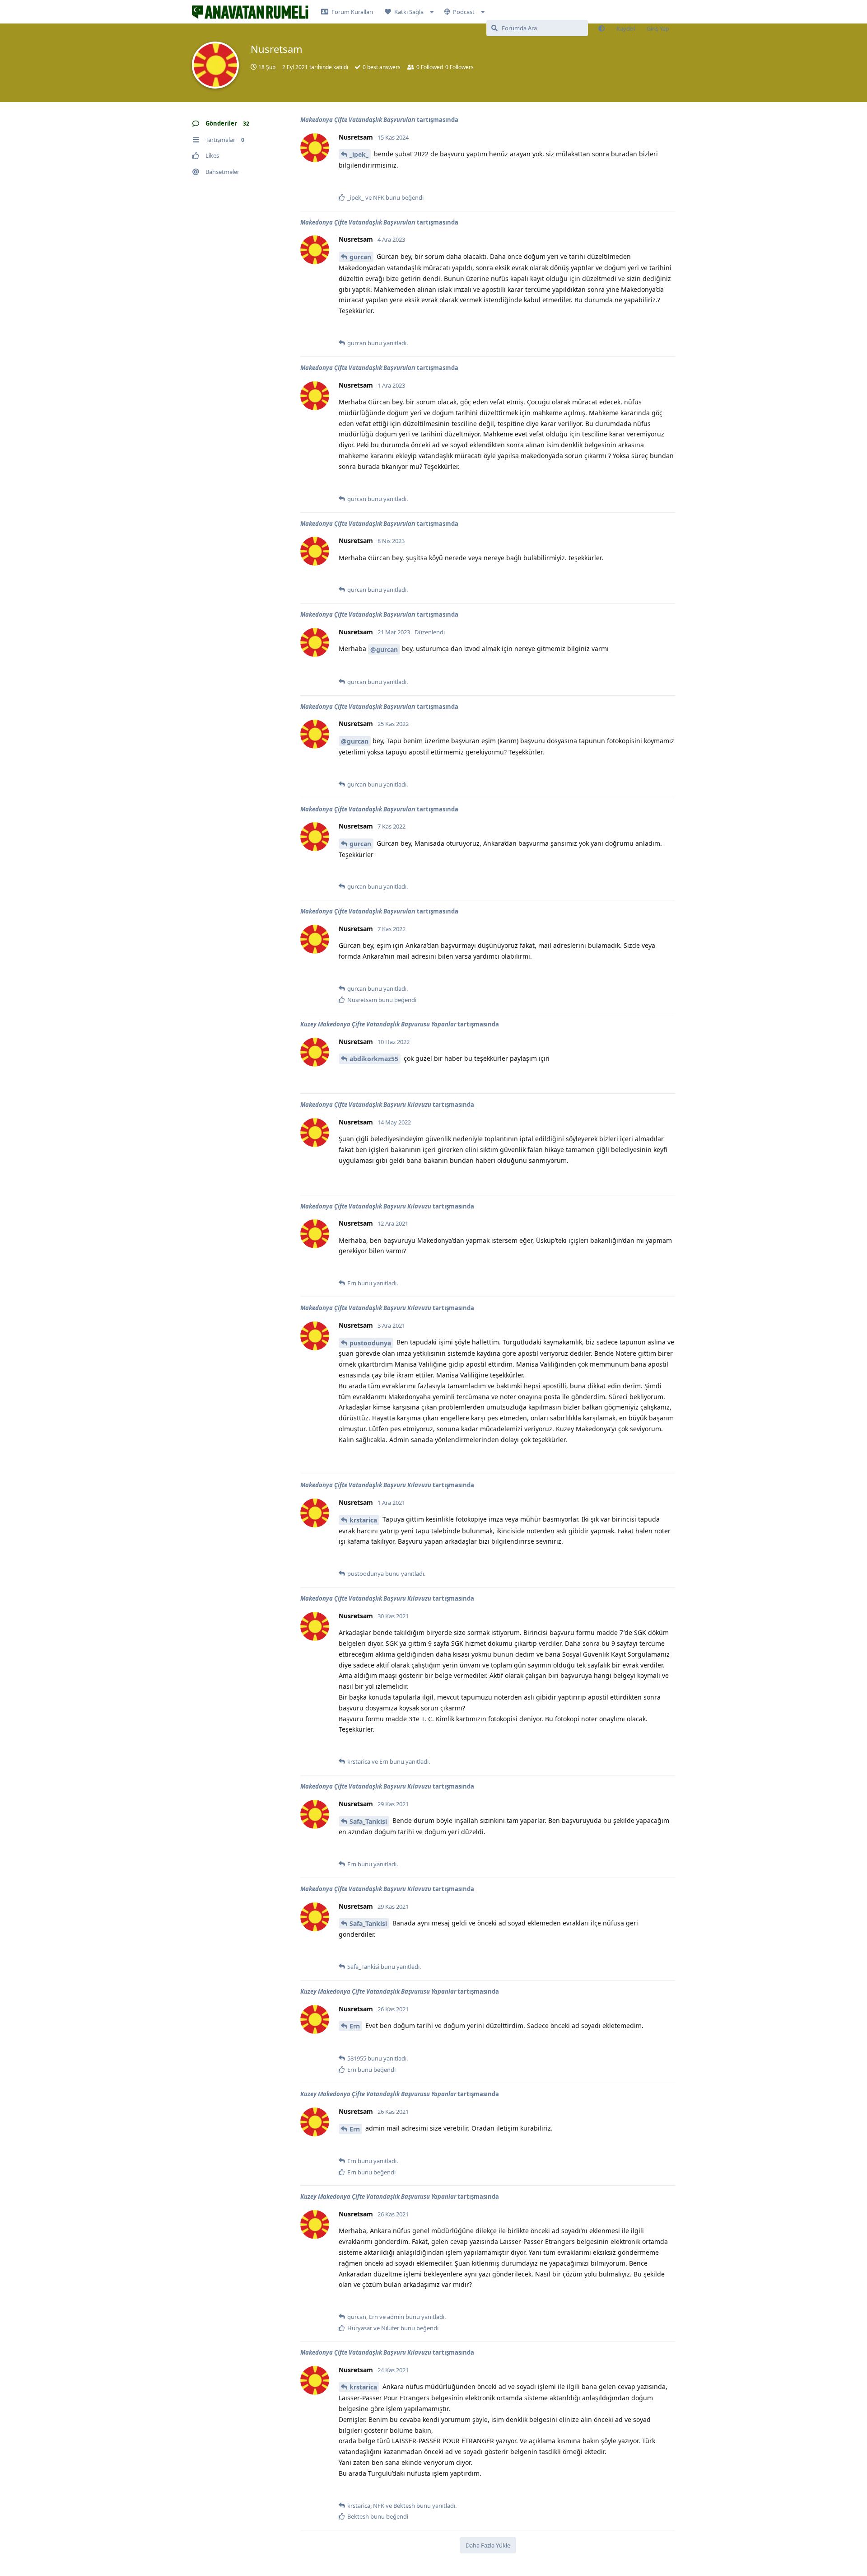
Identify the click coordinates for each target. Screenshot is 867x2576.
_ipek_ (359, 154)
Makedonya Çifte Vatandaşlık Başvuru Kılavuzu (366, 1105)
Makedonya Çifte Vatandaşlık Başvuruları (358, 120)
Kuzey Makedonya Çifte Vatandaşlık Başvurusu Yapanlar (378, 1024)
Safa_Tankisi (368, 1821)
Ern (355, 2026)
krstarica (363, 1520)
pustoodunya (370, 1343)
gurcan (360, 257)
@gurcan (384, 649)
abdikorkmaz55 (374, 1059)
